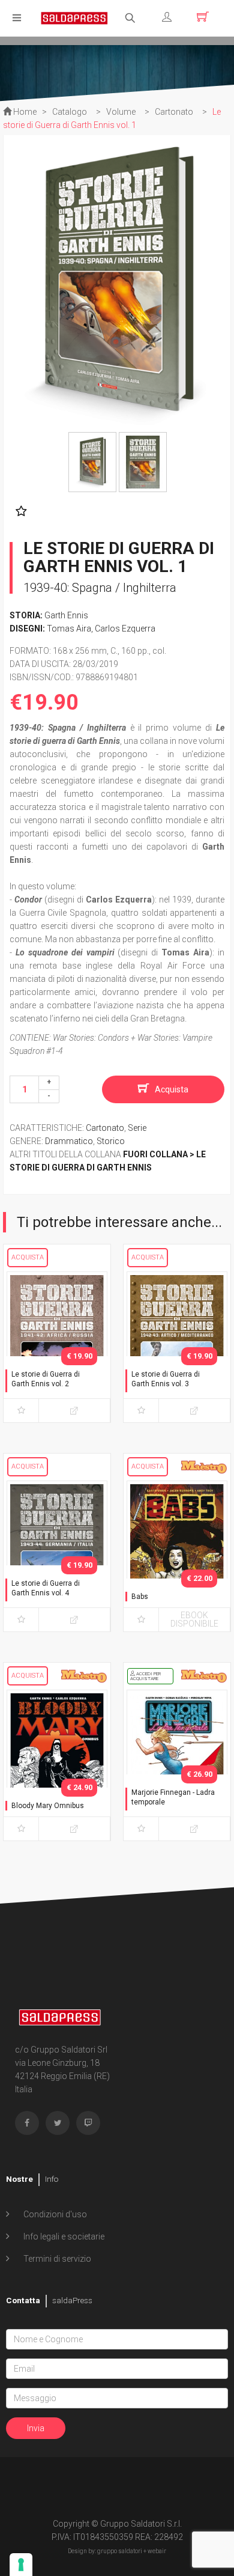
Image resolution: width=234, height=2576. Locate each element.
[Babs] (177, 1554)
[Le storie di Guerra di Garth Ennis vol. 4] (57, 1554)
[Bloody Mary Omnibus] (57, 1763)
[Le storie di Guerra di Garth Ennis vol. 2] (57, 1345)
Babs (140, 1597)
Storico (111, 1141)
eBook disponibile (194, 1619)
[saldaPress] (74, 17)
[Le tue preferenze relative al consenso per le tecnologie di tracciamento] (21, 2565)
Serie (137, 1128)
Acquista (172, 1089)
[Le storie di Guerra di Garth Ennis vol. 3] (177, 1345)
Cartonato (105, 1128)
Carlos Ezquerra (125, 629)
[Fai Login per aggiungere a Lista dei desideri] (18, 511)
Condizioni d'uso (54, 2214)
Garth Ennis (66, 615)
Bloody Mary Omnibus (48, 1806)
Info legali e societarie (63, 2236)
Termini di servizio (56, 2259)
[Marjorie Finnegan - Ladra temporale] (177, 1763)
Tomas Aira (69, 629)
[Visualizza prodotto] (74, 1411)
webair (157, 2551)
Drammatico (69, 1141)
